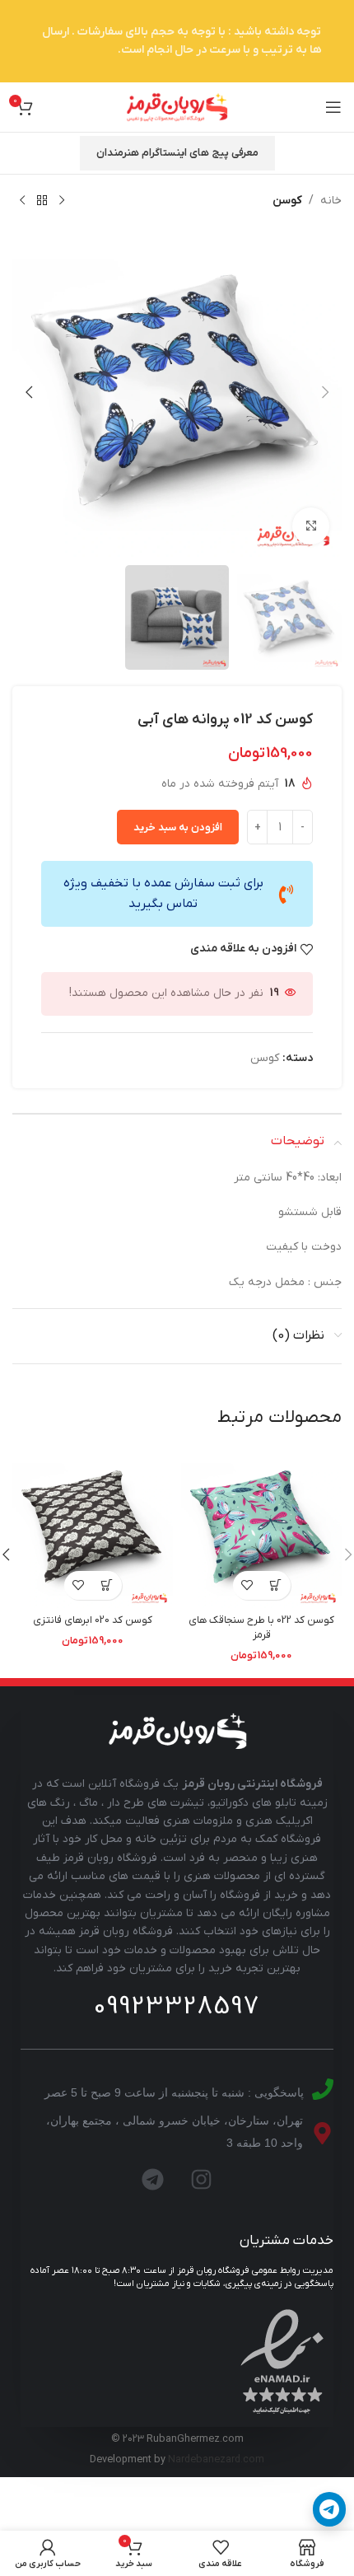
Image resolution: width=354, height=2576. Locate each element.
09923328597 (177, 2007)
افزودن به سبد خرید (178, 827)
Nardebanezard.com (216, 2460)
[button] (325, 392)
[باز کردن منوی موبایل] (333, 107)
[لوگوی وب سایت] (177, 107)
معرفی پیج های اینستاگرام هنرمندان (177, 153)
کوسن (287, 201)
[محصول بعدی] (22, 201)
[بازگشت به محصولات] (42, 201)
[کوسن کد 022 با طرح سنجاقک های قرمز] (261, 1528)
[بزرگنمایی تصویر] (311, 526)
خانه (331, 201)
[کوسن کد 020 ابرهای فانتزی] (93, 1528)
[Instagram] (202, 2179)
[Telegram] (153, 2179)
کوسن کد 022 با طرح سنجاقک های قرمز (261, 1628)
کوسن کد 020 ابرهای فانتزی (93, 1620)
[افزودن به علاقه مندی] (247, 1585)
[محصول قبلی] (62, 201)
